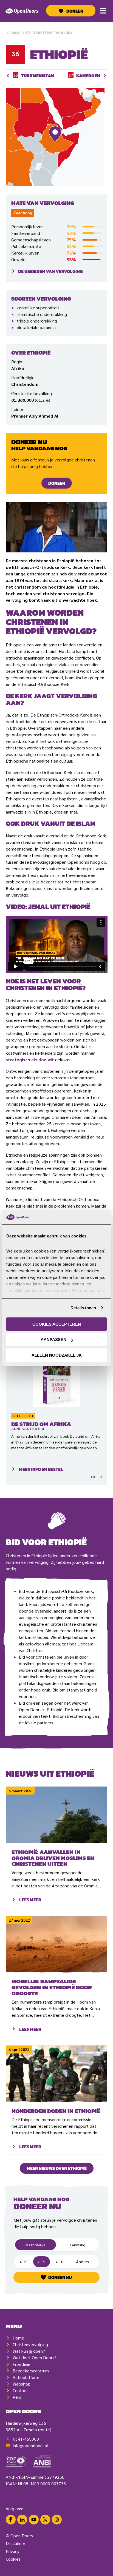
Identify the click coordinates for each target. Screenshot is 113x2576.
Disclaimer (15, 2543)
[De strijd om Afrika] (57, 1375)
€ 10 (60, 2262)
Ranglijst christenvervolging (42, 33)
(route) (45, 2430)
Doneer (75, 11)
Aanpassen (53, 1340)
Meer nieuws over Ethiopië (57, 2168)
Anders (84, 2261)
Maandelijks (36, 2245)
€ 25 (24, 2262)
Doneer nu (60, 2277)
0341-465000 (26, 2439)
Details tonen (83, 1308)
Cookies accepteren (57, 1324)
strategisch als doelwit (30, 1059)
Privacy (12, 2551)
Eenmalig (78, 2245)
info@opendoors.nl (30, 2445)
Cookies (13, 2559)
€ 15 (41, 2262)
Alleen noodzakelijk (57, 1355)
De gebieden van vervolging (50, 271)
